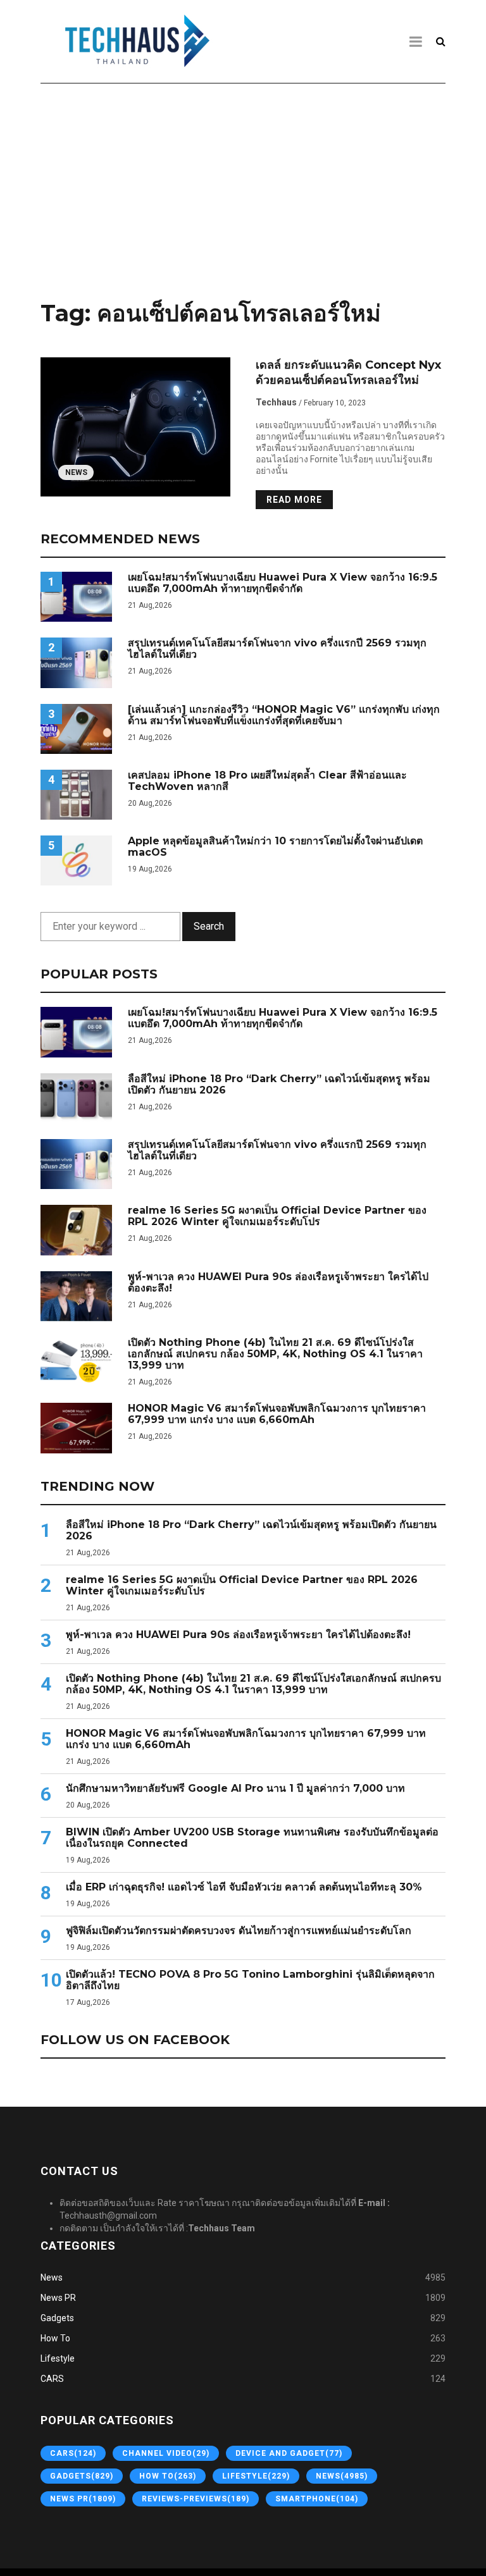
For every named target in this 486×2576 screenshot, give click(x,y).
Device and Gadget (289, 2453)
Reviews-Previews (196, 2499)
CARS (52, 2379)
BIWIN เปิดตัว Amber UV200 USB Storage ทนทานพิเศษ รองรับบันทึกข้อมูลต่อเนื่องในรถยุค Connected (252, 1838)
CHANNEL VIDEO (166, 2453)
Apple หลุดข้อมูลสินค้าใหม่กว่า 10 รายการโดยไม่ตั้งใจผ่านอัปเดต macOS (275, 847)
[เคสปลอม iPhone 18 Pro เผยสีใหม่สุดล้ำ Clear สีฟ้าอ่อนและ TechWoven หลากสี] (76, 795)
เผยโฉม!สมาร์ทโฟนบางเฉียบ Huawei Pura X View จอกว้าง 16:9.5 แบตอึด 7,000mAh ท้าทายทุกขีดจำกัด (283, 583)
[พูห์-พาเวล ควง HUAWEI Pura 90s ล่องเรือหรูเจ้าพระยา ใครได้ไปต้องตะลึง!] (76, 1296)
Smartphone (317, 2499)
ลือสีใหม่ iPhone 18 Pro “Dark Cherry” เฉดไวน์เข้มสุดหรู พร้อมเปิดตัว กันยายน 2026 (279, 1085)
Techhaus (276, 402)
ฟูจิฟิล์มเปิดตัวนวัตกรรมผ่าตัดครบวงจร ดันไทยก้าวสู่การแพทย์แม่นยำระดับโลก (239, 1931)
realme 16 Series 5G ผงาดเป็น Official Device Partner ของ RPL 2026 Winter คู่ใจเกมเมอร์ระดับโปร (277, 1216)
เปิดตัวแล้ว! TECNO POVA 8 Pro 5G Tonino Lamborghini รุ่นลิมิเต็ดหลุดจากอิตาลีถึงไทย (250, 1980)
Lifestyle (58, 2358)
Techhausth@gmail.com (108, 2215)
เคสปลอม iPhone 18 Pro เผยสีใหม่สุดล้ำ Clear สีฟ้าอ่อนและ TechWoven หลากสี (267, 781)
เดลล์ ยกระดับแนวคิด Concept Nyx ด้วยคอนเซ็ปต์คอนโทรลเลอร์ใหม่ (348, 373)
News (76, 472)
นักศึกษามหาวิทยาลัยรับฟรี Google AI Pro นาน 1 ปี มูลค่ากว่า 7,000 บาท (235, 1789)
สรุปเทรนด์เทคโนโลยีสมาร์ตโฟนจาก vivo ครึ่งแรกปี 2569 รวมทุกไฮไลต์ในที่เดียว (277, 649)
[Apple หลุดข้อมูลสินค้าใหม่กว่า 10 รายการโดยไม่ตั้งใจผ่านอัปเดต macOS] (76, 860)
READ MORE (294, 500)
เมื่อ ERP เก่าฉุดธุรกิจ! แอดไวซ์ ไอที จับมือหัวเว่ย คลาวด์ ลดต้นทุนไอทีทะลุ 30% (244, 1887)
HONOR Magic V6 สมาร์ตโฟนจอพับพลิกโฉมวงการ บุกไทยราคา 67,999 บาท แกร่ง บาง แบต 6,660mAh (277, 1414)
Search (209, 926)
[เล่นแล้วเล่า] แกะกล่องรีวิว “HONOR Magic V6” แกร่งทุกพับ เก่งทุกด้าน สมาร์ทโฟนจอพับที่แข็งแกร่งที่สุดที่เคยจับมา (284, 715)
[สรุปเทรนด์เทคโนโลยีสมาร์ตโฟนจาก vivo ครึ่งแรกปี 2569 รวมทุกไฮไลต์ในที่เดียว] (76, 662)
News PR (58, 2298)
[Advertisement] (243, 188)
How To (55, 2338)
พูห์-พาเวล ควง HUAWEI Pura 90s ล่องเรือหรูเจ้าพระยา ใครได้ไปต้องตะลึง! (278, 1283)
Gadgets (57, 2318)
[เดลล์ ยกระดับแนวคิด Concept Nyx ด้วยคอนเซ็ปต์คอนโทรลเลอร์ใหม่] (135, 427)
